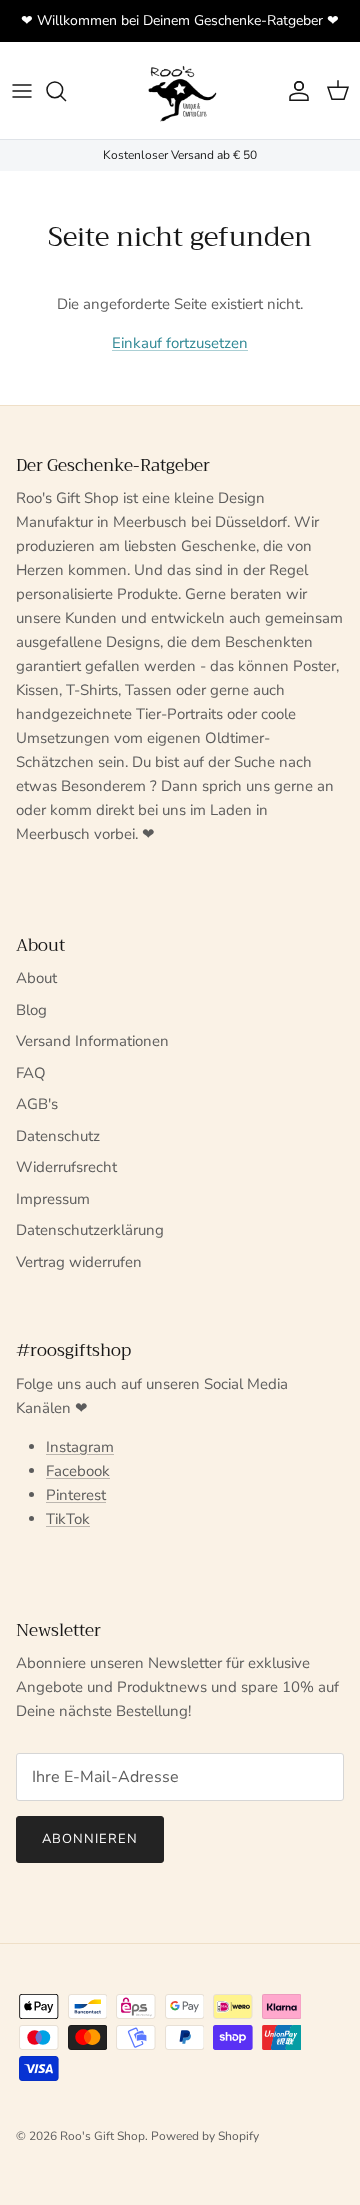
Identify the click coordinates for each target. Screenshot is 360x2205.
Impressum (53, 1199)
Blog (31, 1010)
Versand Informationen (92, 1041)
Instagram (80, 1447)
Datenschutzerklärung (90, 1230)
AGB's (37, 1104)
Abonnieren (90, 1839)
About (36, 978)
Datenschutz (58, 1136)
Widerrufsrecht (66, 1167)
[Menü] (22, 91)
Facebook (78, 1471)
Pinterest (76, 1495)
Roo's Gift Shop (102, 2136)
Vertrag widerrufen (79, 1262)
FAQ (31, 1073)
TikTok (68, 1519)
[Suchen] (66, 91)
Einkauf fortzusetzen (180, 343)
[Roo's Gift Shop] (180, 90)
